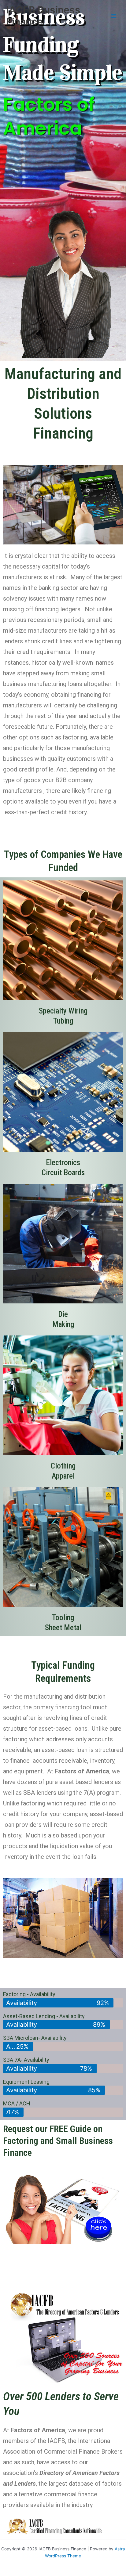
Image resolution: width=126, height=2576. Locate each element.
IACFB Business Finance (43, 16)
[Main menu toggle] (114, 16)
